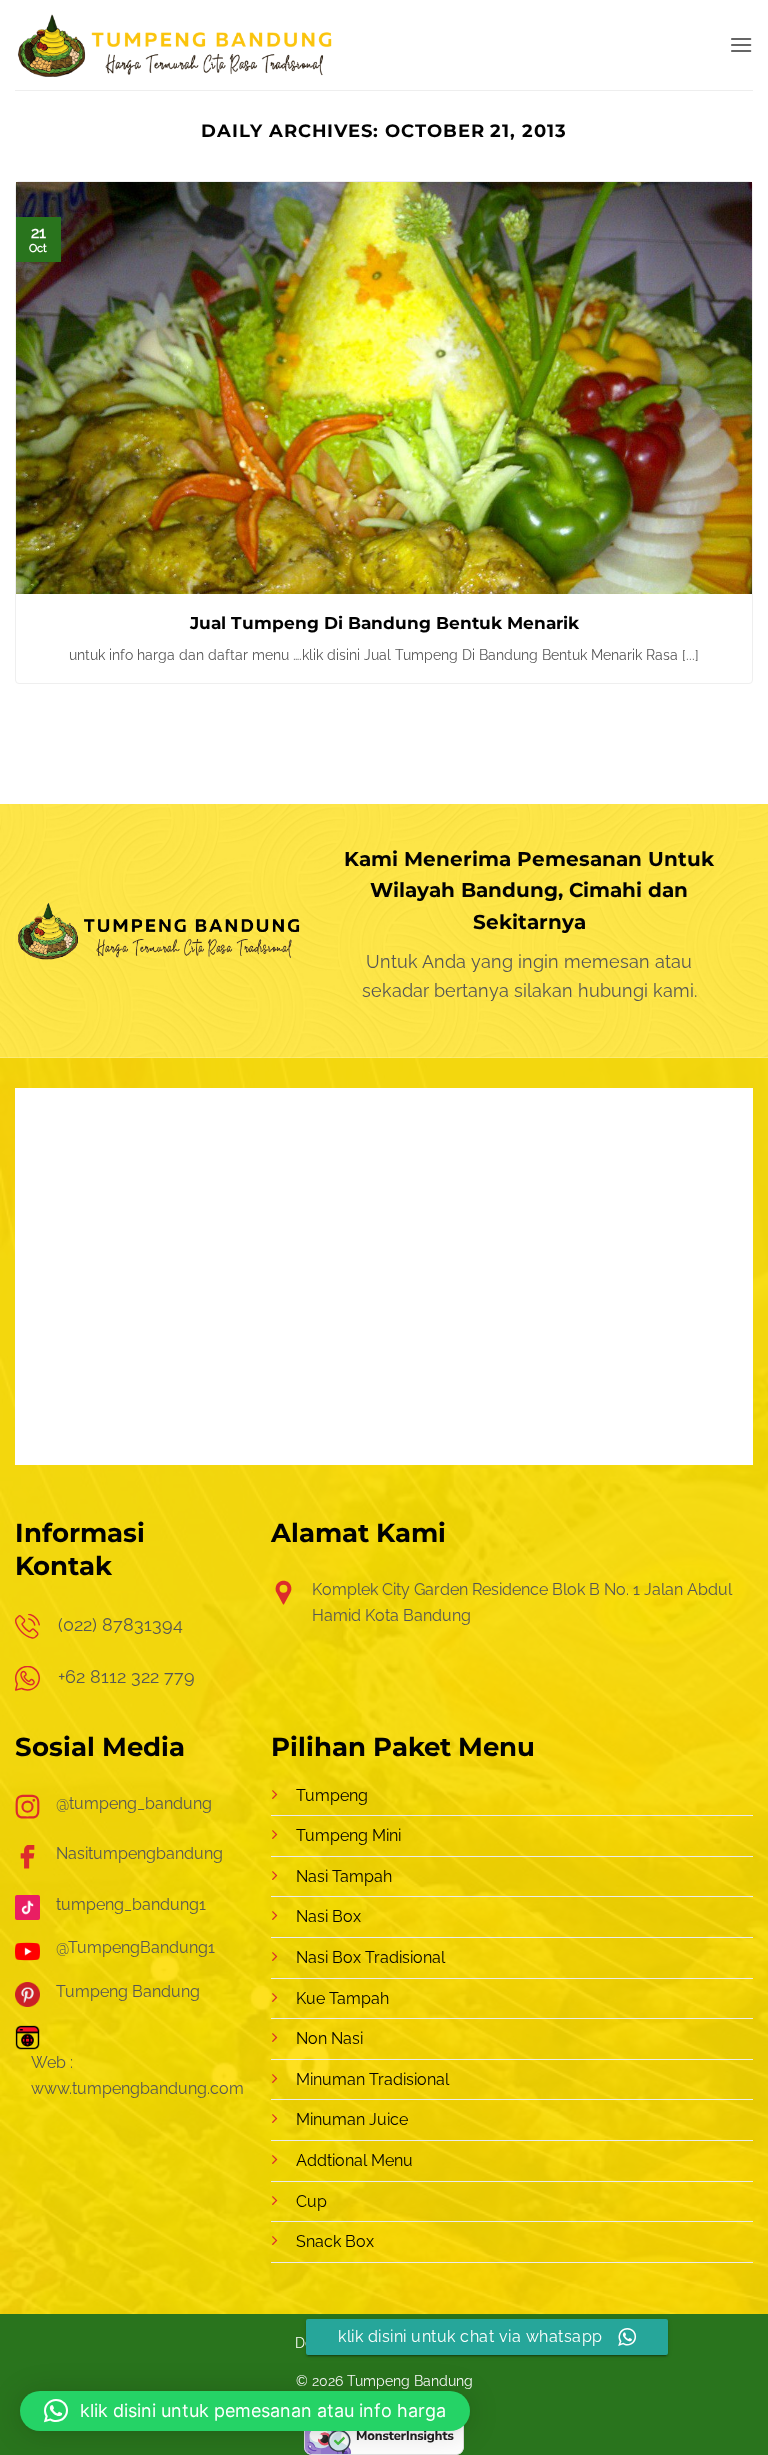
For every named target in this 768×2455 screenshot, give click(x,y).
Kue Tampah (342, 1998)
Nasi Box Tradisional (370, 1957)
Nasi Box (328, 1916)
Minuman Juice (352, 2119)
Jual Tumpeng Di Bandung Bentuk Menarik (384, 623)
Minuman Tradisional (372, 2079)
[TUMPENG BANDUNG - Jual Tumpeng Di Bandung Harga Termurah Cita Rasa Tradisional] (176, 45)
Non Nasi (329, 2038)
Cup (311, 2201)
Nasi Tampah (344, 1876)
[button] (741, 44)
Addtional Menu (354, 2160)
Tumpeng (332, 1795)
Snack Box (335, 2241)
